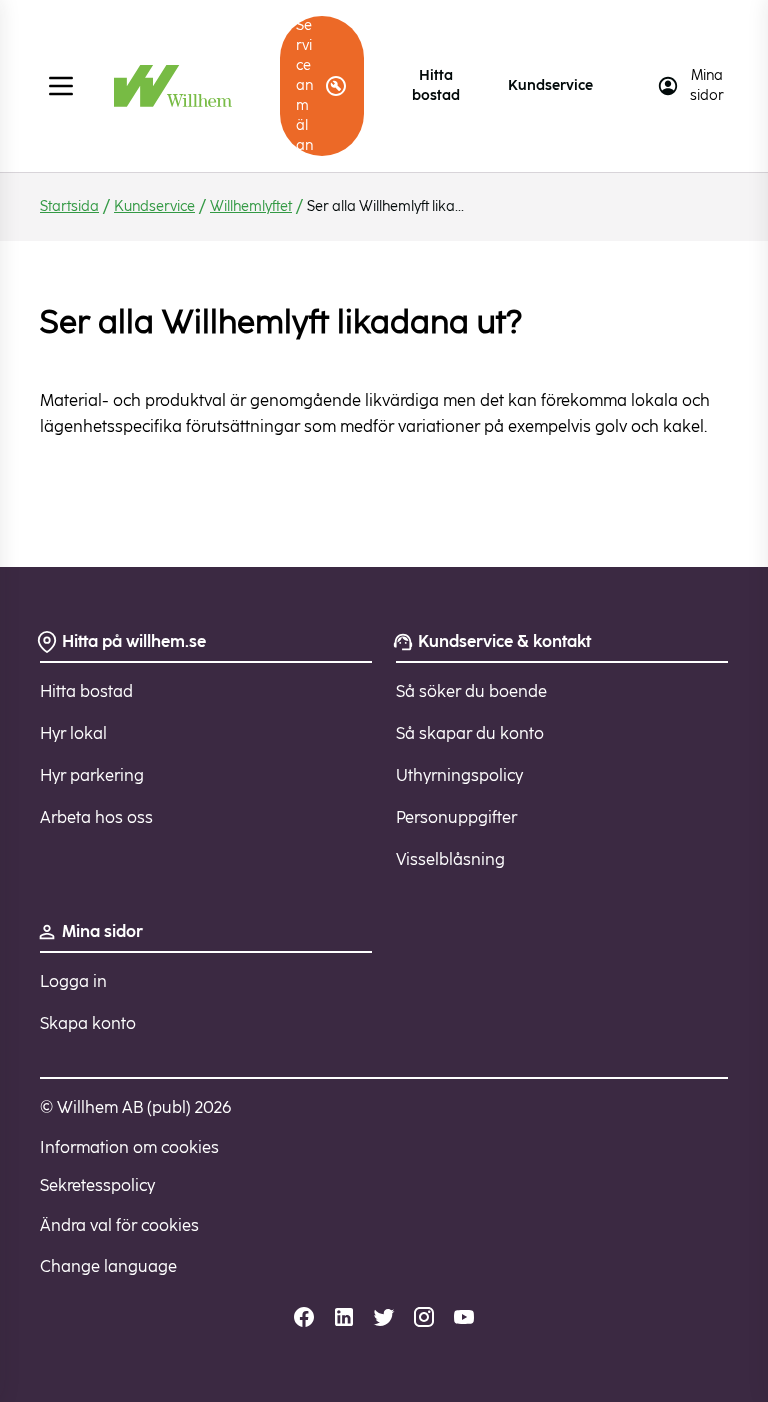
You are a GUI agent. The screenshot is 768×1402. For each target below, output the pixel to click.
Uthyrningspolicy (459, 775)
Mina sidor (707, 85)
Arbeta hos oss (96, 817)
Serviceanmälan (304, 85)
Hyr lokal (73, 733)
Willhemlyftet (251, 206)
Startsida (69, 206)
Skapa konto (88, 1023)
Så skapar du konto (470, 733)
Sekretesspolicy (97, 1185)
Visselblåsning (450, 859)
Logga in (73, 981)
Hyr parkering (92, 775)
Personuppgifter (456, 817)
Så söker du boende (471, 691)
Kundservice (550, 85)
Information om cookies (129, 1147)
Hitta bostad (436, 85)
